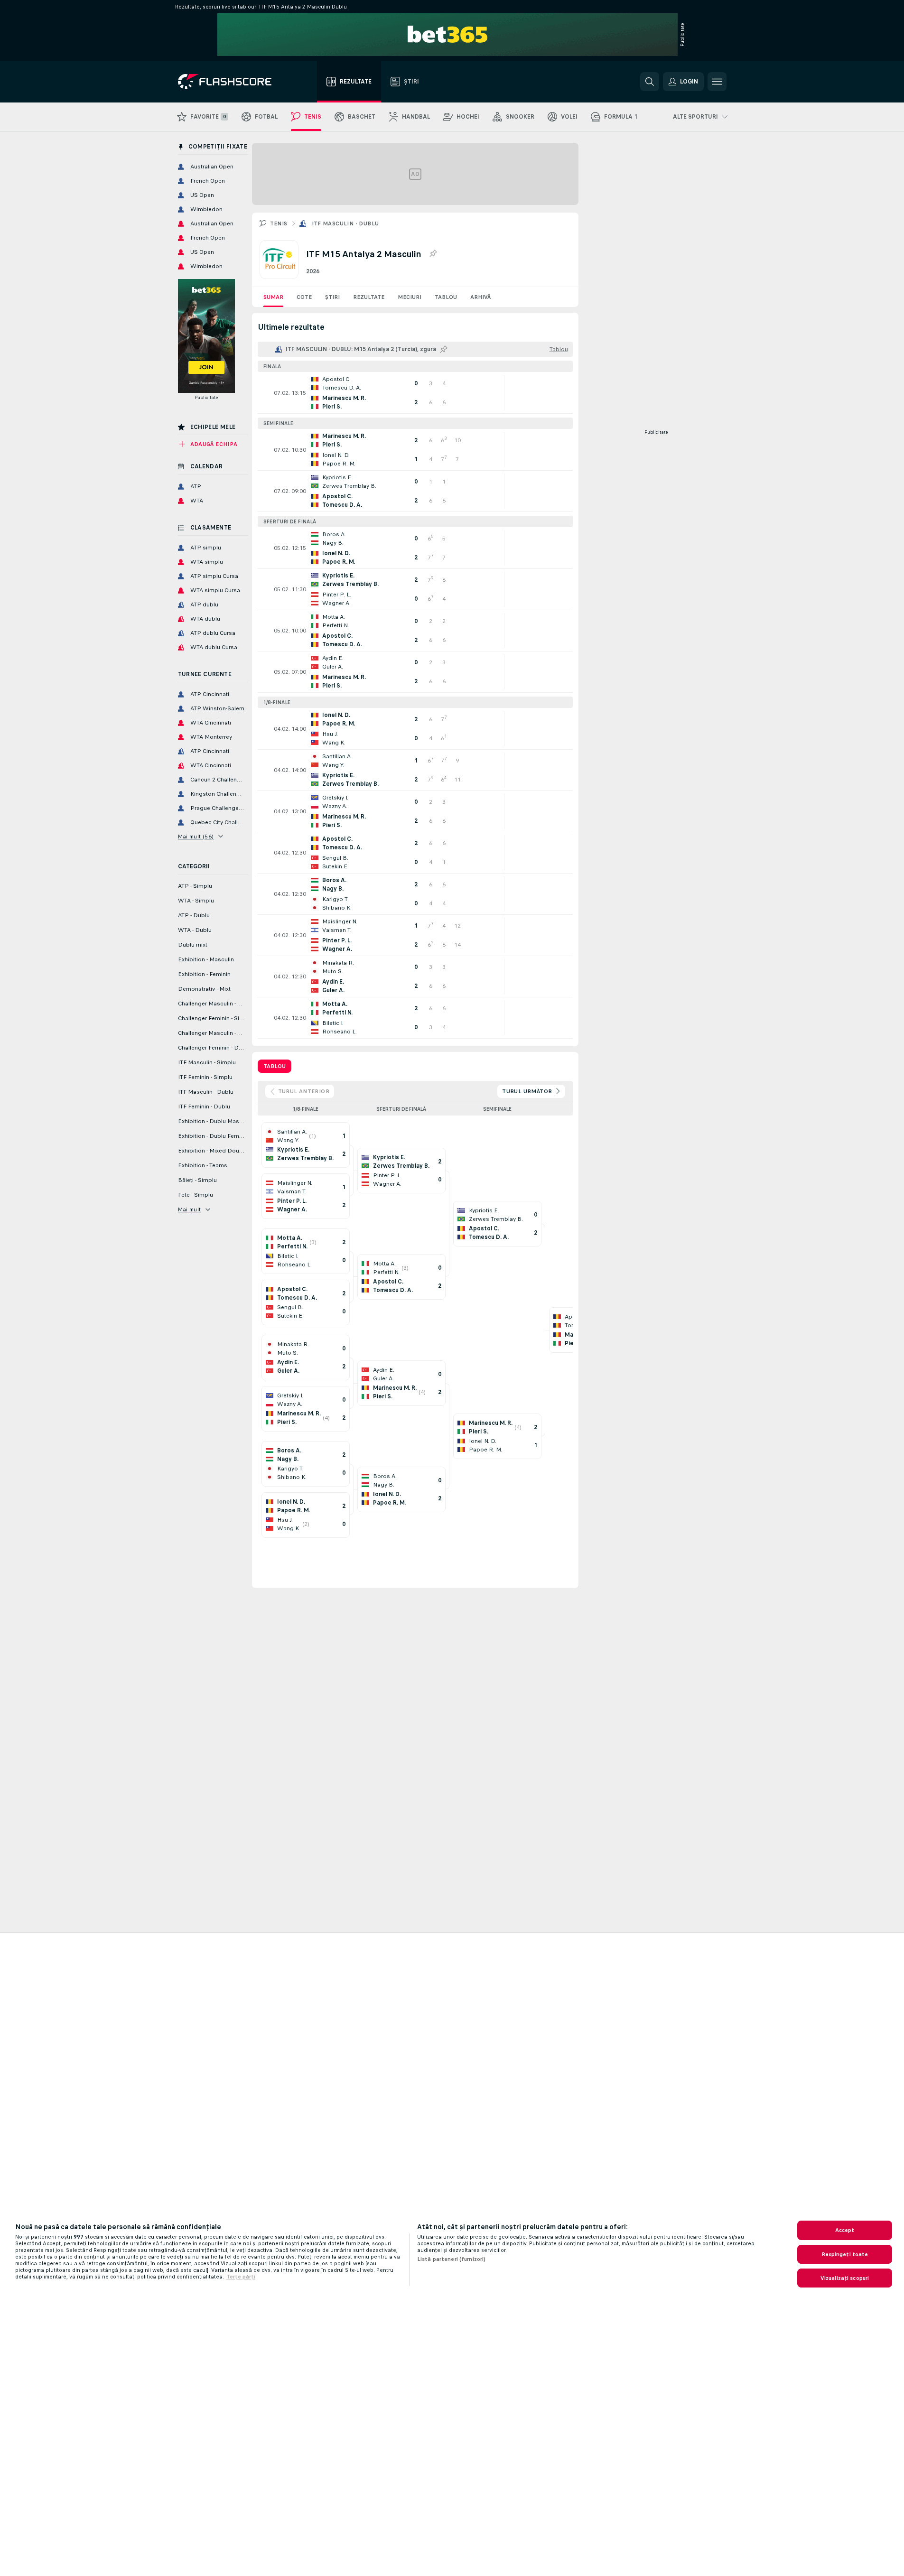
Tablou (446, 297)
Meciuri (410, 297)
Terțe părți (241, 2277)
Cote (304, 297)
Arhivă (480, 297)
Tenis (279, 223)
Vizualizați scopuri (845, 2278)
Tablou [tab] (275, 1066)
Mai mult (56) (196, 837)
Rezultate (369, 297)
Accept (845, 2230)
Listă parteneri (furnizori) (451, 2259)
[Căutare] (650, 82)
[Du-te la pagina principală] (231, 82)
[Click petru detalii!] (415, 393)
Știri (332, 297)
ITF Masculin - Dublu (345, 223)
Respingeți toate (845, 2254)
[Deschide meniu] (717, 82)
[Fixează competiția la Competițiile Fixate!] (433, 254)
